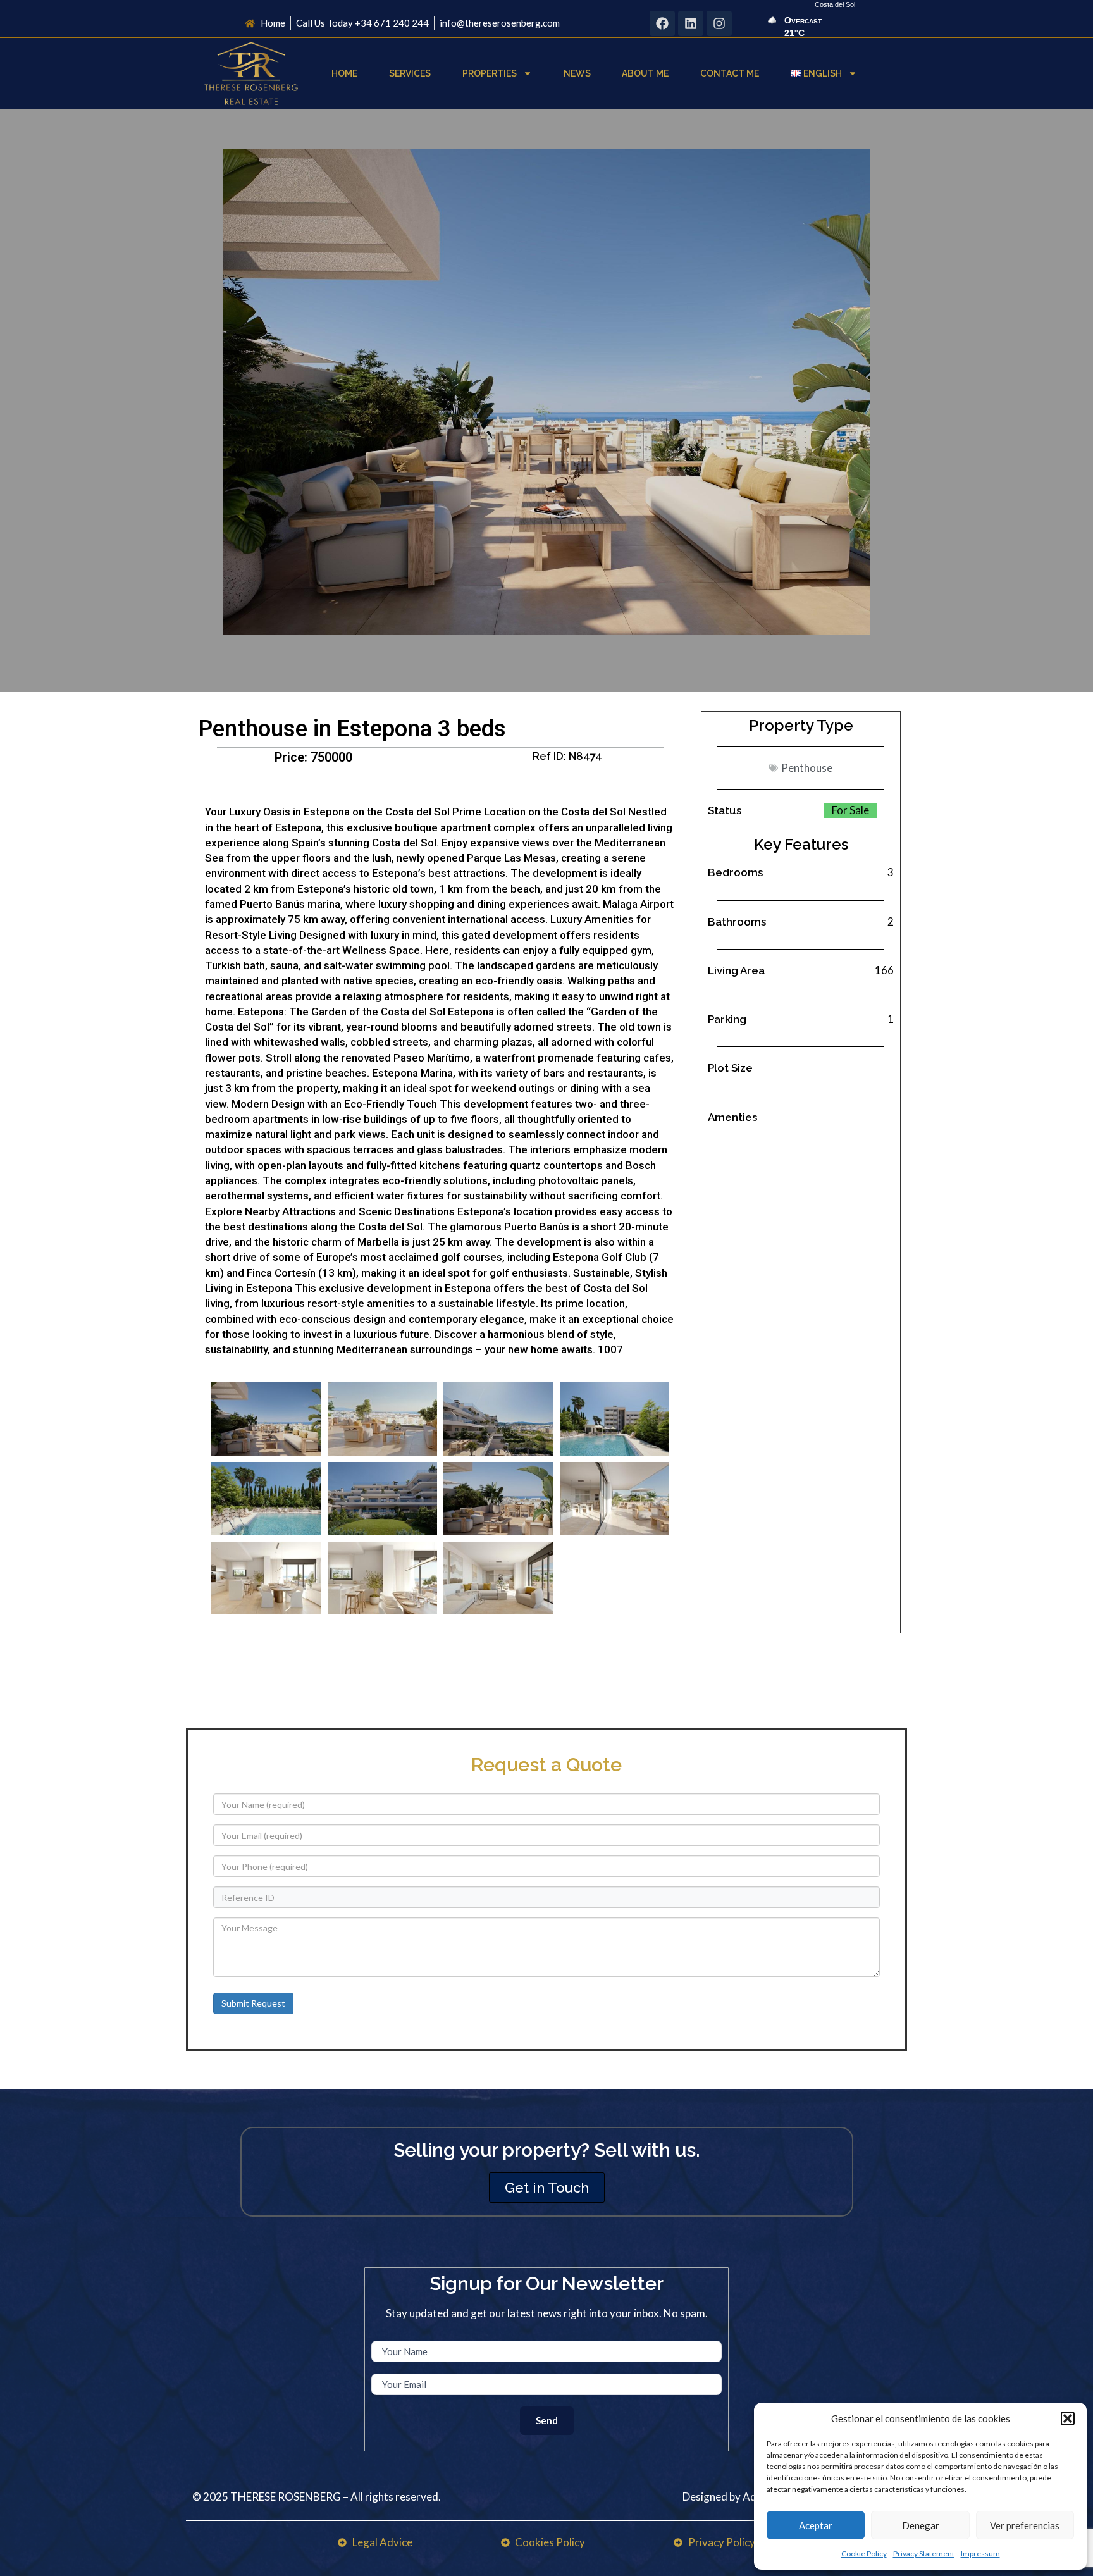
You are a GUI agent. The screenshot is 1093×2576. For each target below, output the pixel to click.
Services (410, 73)
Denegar (921, 2525)
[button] (1068, 2418)
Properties (490, 73)
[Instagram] (719, 23)
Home (344, 73)
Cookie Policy (864, 2554)
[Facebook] (662, 23)
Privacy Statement (924, 2554)
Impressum (980, 2554)
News (577, 73)
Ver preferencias (1025, 2525)
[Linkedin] (691, 23)
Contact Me (730, 73)
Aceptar (816, 2525)
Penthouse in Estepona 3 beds (352, 729)
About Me (645, 73)
